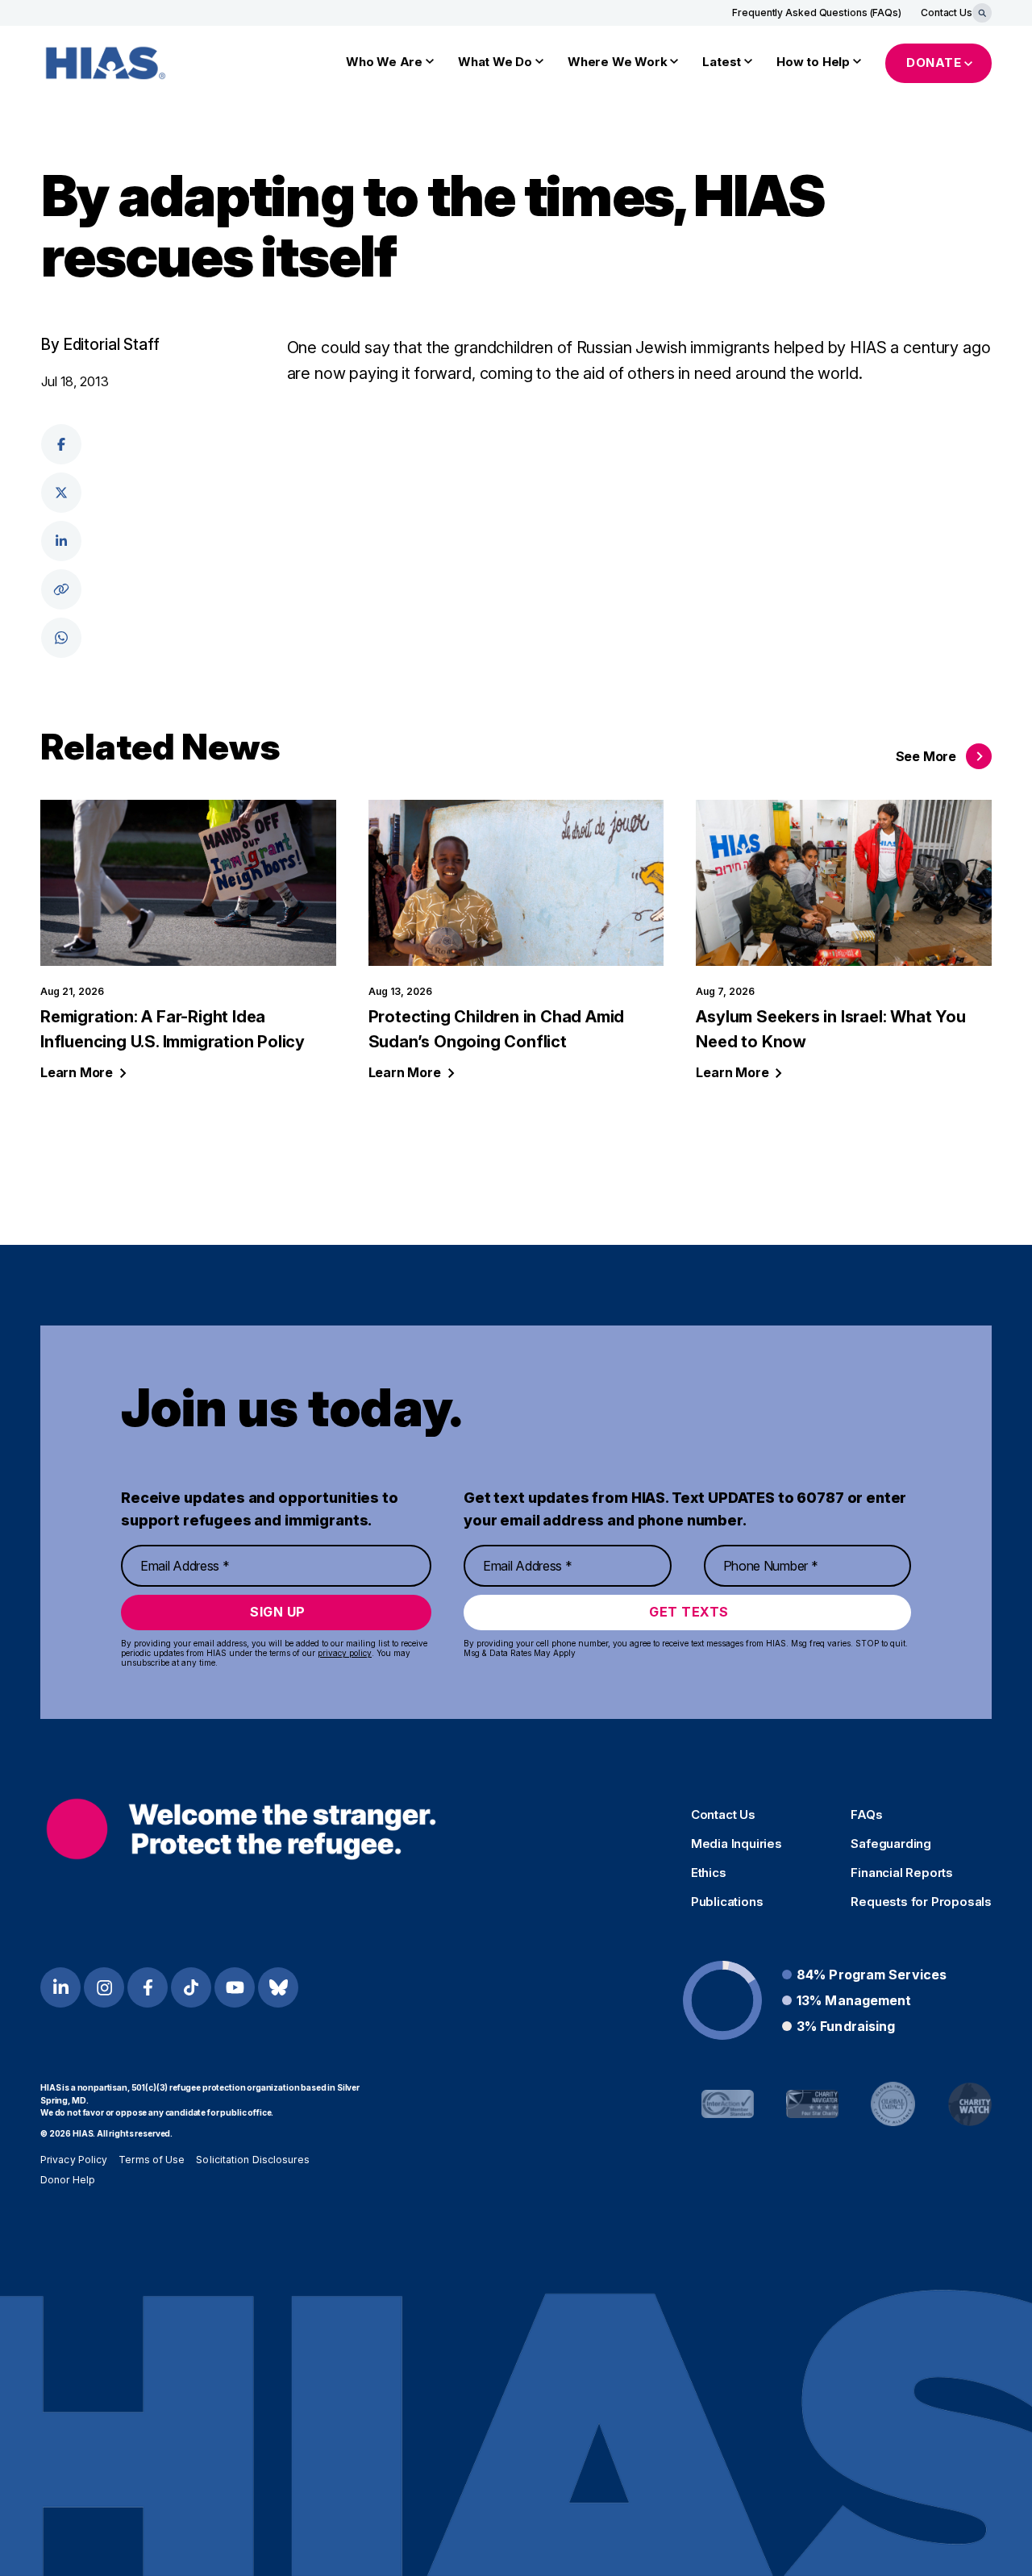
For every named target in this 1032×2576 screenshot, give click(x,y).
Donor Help (68, 2180)
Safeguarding (891, 1844)
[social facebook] (61, 444)
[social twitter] (61, 493)
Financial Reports (902, 1873)
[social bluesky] (278, 1987)
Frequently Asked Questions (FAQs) (817, 12)
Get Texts (689, 1612)
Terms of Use (152, 2160)
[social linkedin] (61, 541)
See (926, 756)
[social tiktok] (191, 1987)
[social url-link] (61, 589)
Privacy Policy (74, 2160)
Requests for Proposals (921, 1902)
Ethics (709, 1873)
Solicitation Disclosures (252, 2160)
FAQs (866, 1815)
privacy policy (345, 1653)
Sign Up (278, 1612)
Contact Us (947, 12)
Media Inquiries (737, 1844)
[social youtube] (235, 1987)
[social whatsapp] (61, 638)
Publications (727, 1902)
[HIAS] (241, 1829)
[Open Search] (982, 13)
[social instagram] (104, 1987)
